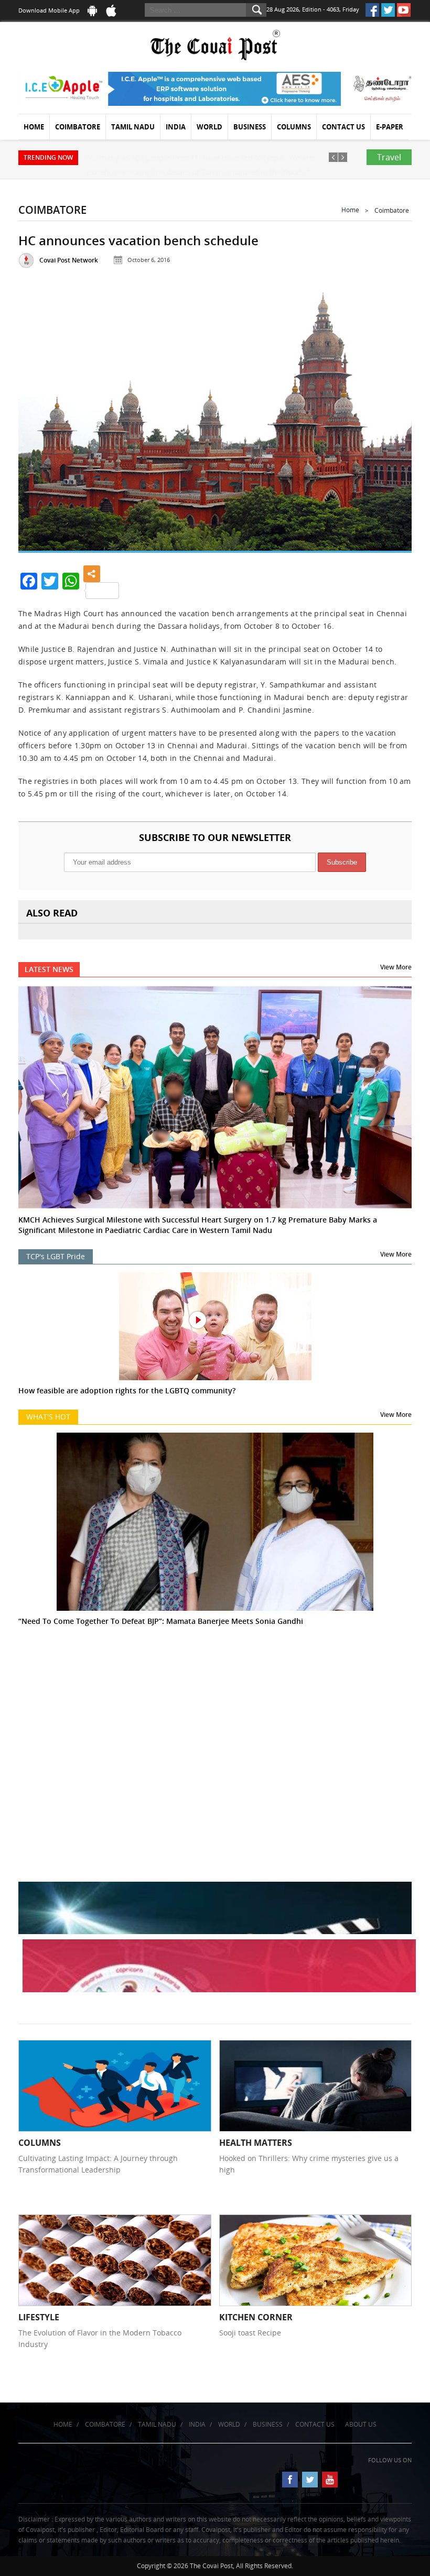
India (176, 127)
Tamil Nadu (133, 127)
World (209, 127)
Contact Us (343, 127)
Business (250, 127)
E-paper (390, 127)
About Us (361, 2424)
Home (34, 127)
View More (396, 967)
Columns (294, 127)
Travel (389, 157)
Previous (38, 418)
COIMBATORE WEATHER (215, 1705)
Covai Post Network (69, 260)
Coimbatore (78, 127)
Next (392, 418)
